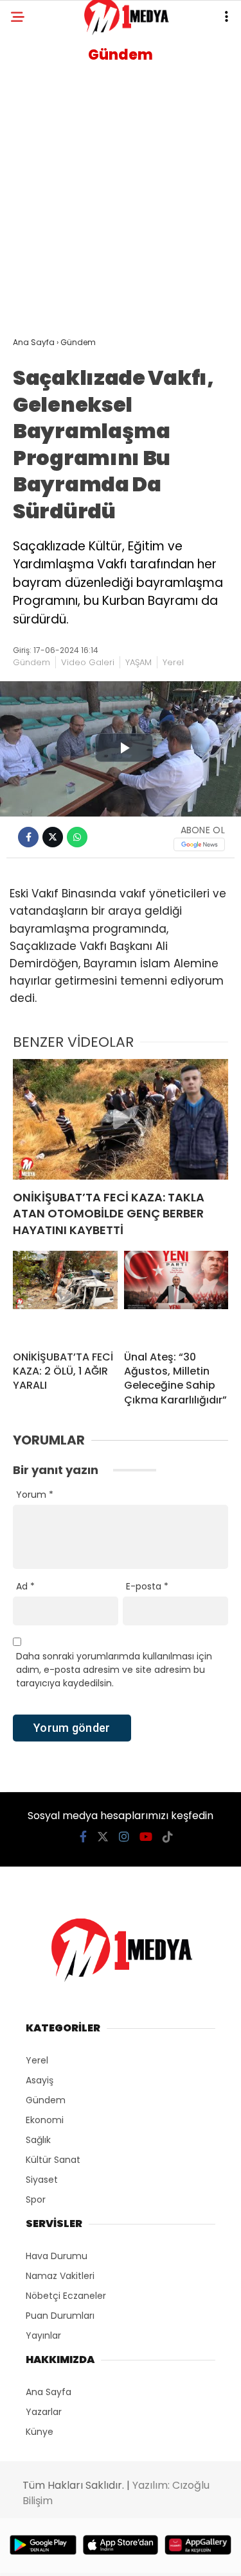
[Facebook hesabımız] (83, 1837)
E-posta (147, 1586)
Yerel (173, 662)
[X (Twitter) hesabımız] (103, 1837)
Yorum (35, 1495)
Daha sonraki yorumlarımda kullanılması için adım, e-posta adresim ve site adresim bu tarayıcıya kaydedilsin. (114, 1670)
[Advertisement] (121, 204)
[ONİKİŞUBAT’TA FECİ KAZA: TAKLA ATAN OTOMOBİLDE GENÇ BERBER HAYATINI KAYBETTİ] (121, 1119)
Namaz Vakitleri (60, 2276)
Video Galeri (88, 662)
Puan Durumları (60, 2316)
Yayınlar (43, 2335)
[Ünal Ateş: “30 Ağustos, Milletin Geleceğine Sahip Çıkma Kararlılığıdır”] (176, 1296)
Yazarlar (44, 2412)
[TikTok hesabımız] (168, 1837)
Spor (36, 2199)
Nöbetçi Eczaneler (66, 2296)
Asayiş (40, 2080)
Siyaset (42, 2180)
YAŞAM (138, 662)
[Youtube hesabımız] (146, 1837)
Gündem (31, 662)
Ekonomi (45, 2120)
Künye (40, 2432)
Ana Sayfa (49, 2392)
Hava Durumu (57, 2256)
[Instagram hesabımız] (124, 1837)
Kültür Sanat (53, 2160)
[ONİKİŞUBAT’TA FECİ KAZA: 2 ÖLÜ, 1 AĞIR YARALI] (65, 1296)
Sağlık (38, 2140)
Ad (25, 1586)
